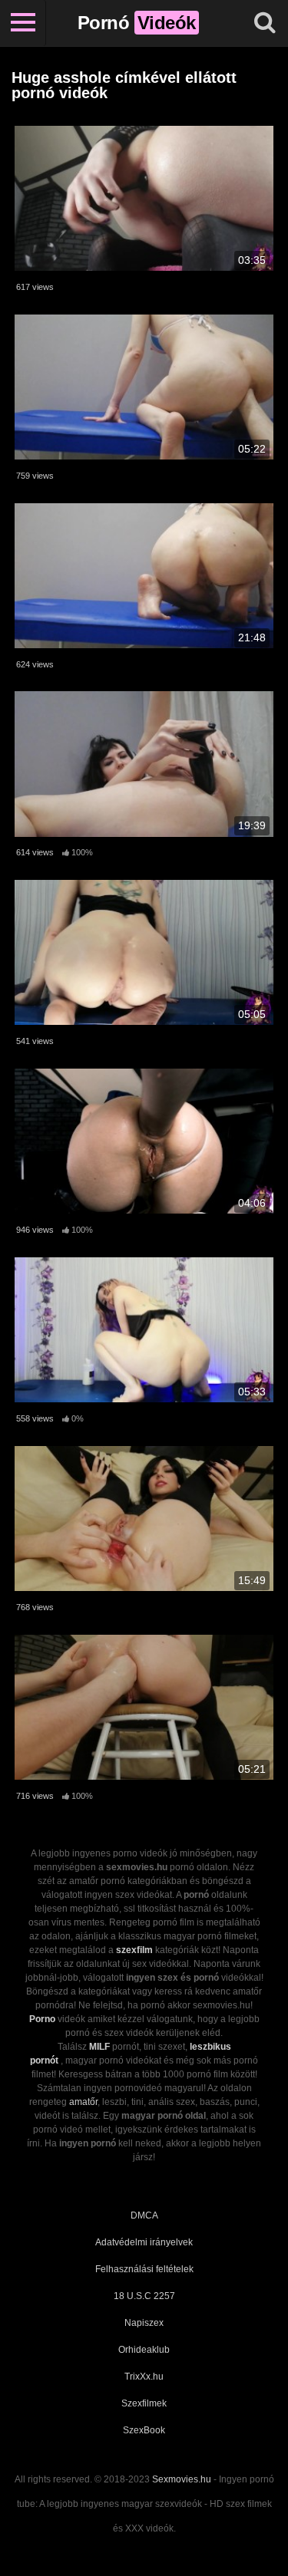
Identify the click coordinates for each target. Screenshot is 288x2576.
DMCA (144, 2215)
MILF (99, 2047)
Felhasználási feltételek (144, 2269)
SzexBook (144, 2430)
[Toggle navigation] (23, 23)
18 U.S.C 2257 (144, 2296)
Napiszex (144, 2323)
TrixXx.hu (144, 2377)
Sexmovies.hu (182, 2479)
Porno (42, 2019)
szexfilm (134, 1950)
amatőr (83, 2102)
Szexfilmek (144, 2403)
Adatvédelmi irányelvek (144, 2242)
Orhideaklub (144, 2350)
